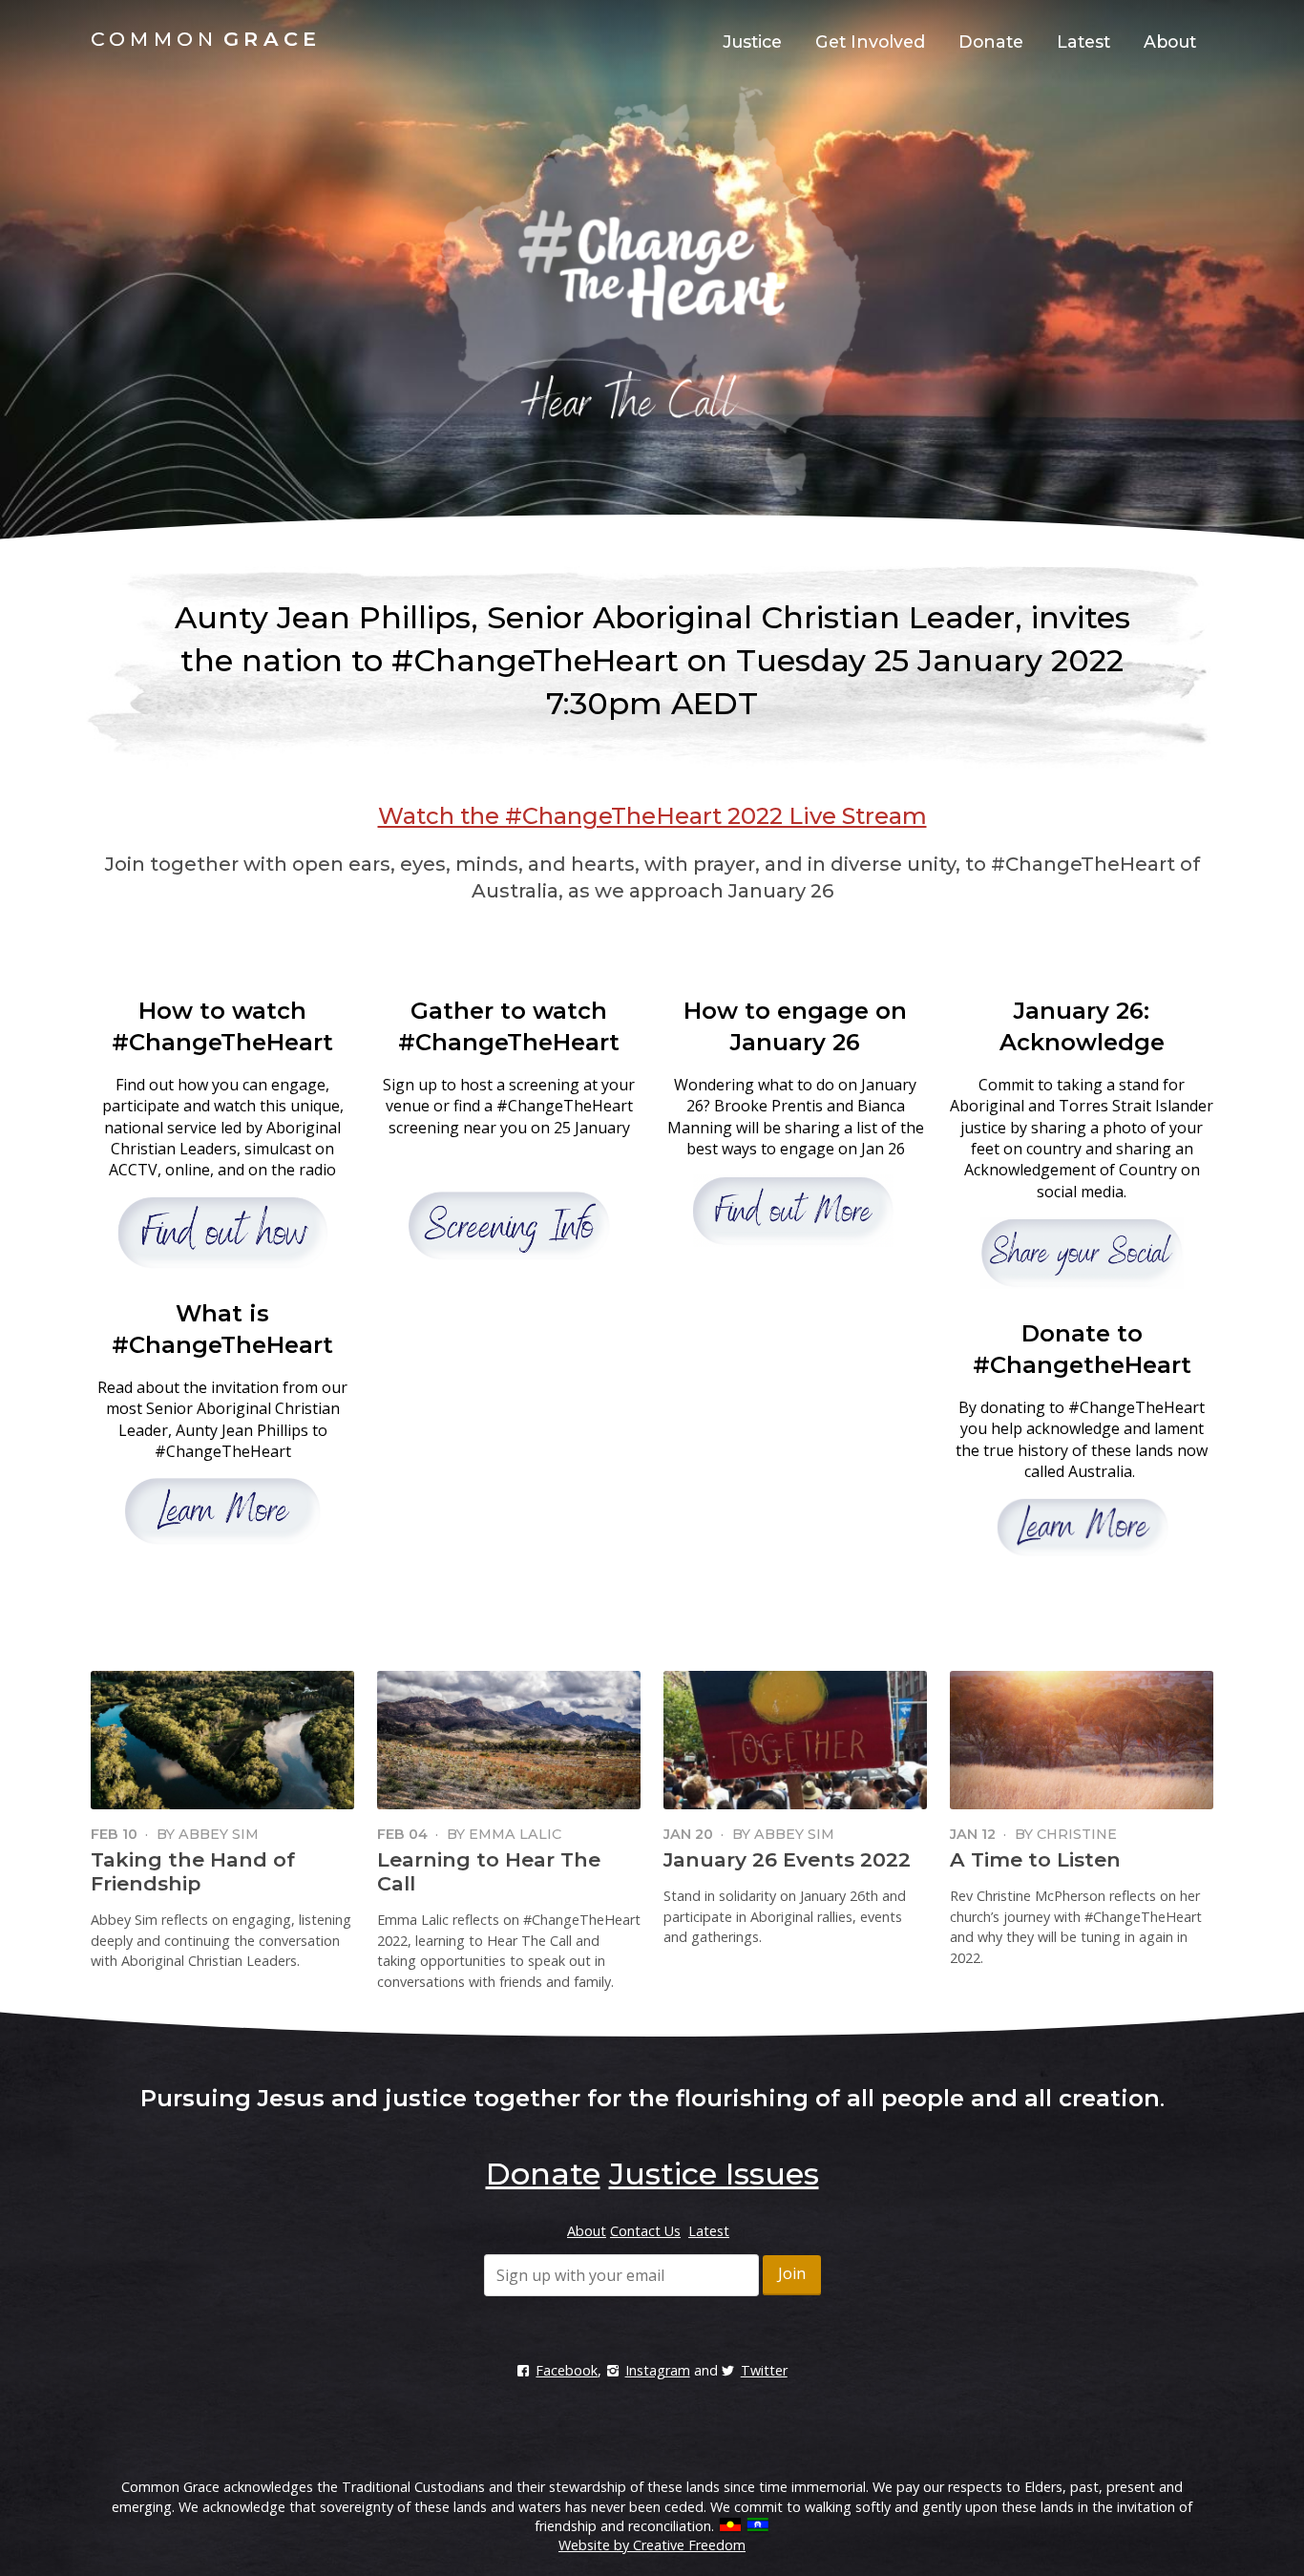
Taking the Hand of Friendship (193, 1871)
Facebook (567, 2370)
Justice (752, 42)
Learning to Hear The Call (489, 1871)
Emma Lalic (515, 1834)
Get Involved (870, 42)
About (1170, 42)
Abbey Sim (219, 1834)
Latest (1083, 42)
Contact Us (645, 2231)
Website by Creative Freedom (652, 2545)
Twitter (764, 2370)
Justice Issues (714, 2174)
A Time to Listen (1035, 1859)
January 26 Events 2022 (787, 1859)
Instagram (657, 2370)
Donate (991, 42)
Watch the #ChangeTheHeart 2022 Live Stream (652, 816)
